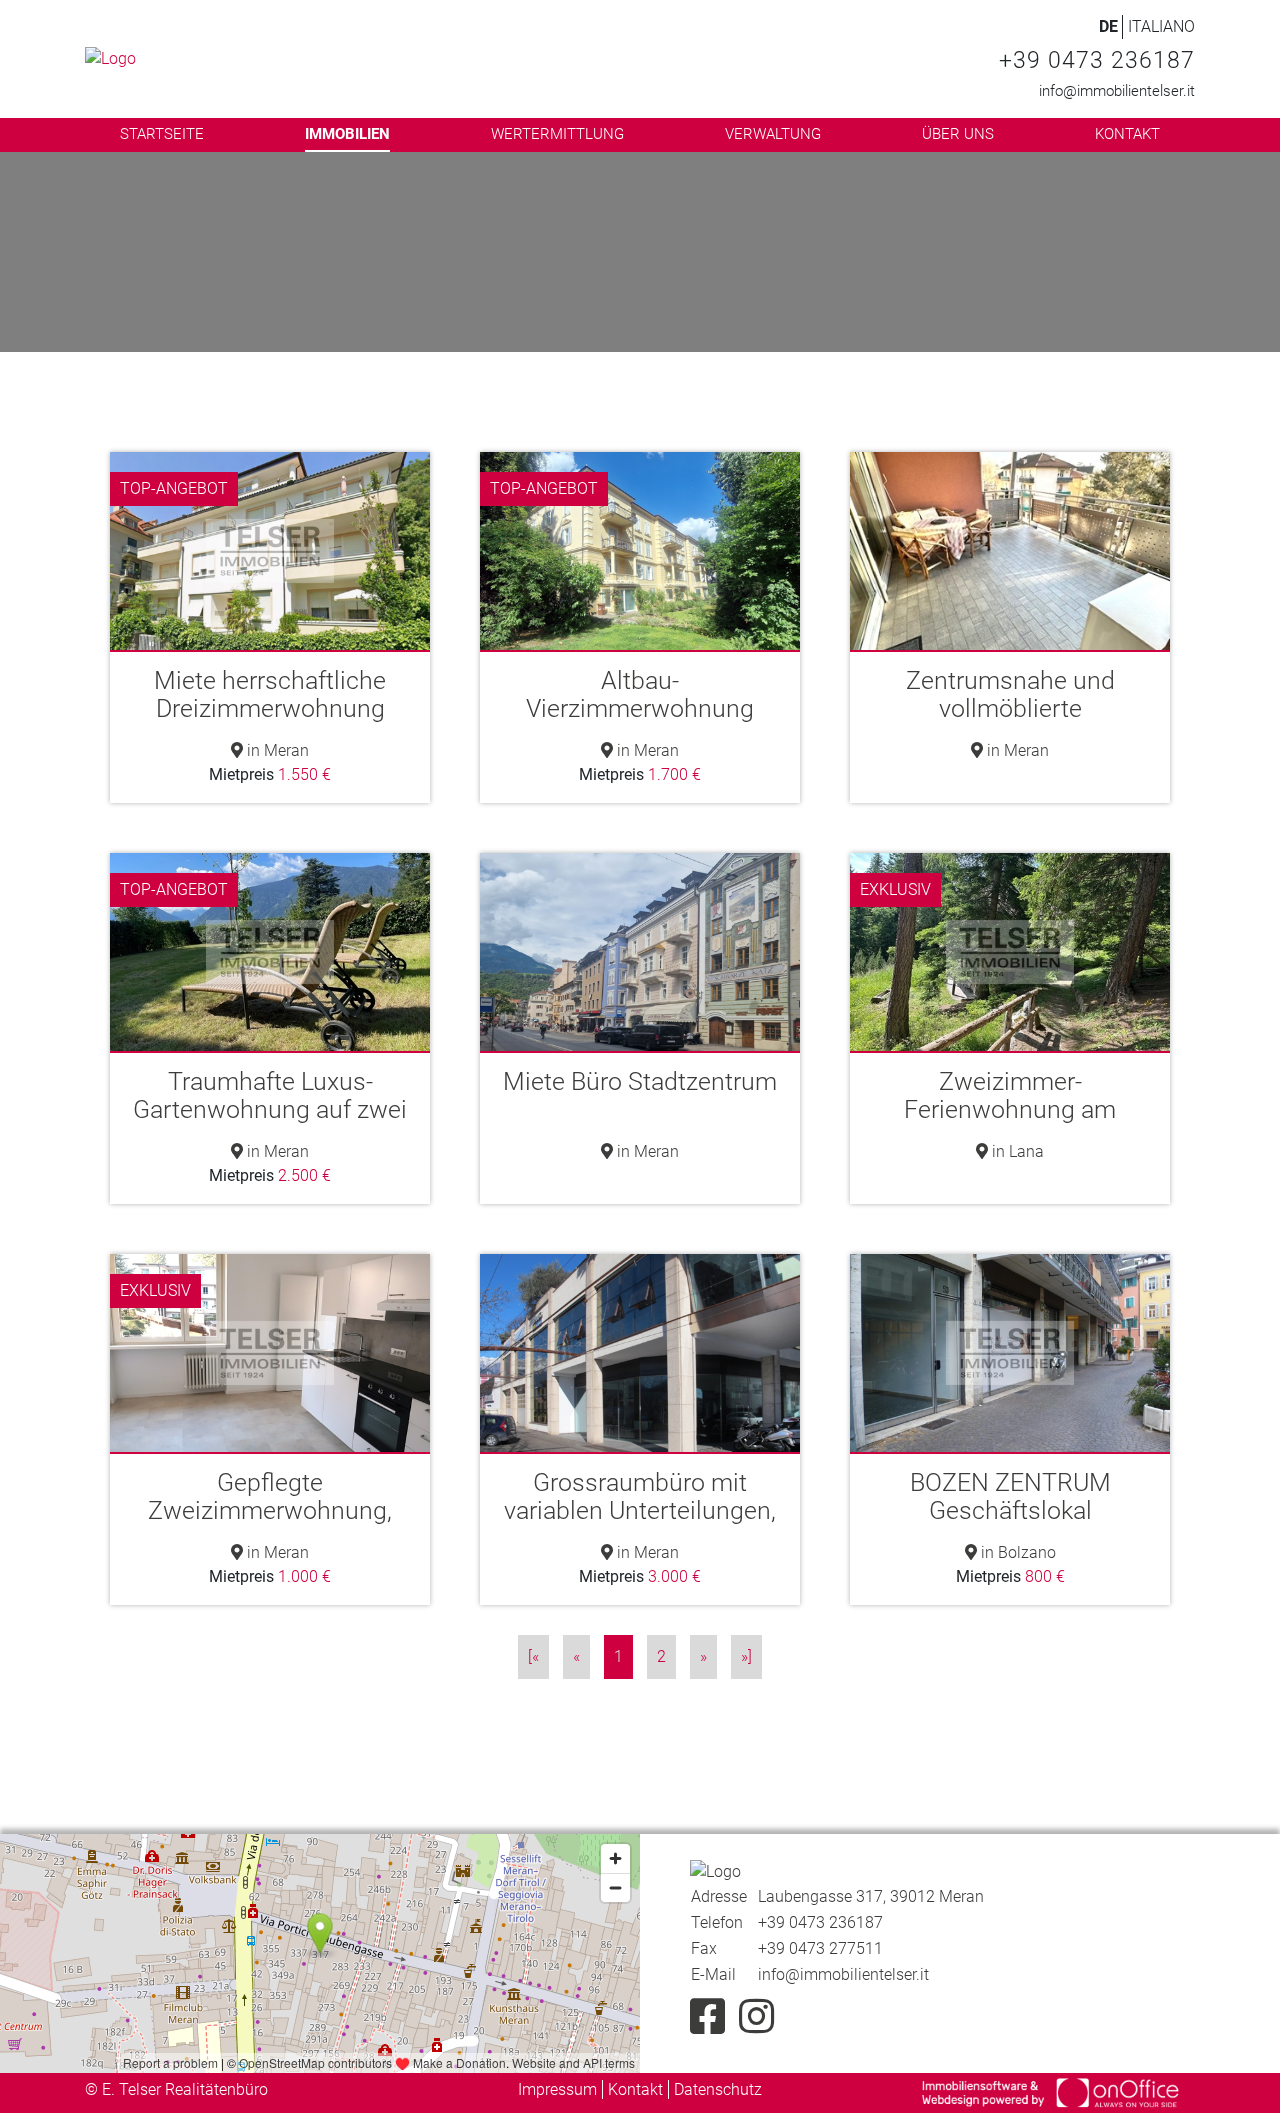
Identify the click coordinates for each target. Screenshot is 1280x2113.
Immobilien (347, 134)
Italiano (1161, 26)
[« (533, 1656)
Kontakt (1127, 134)
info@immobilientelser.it (1117, 91)
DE (1108, 26)
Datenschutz (718, 2089)
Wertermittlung (557, 134)
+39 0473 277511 (820, 1948)
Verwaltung (773, 134)
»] (746, 1656)
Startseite (162, 134)
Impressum (557, 2089)
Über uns (958, 134)
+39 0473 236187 (1097, 60)
